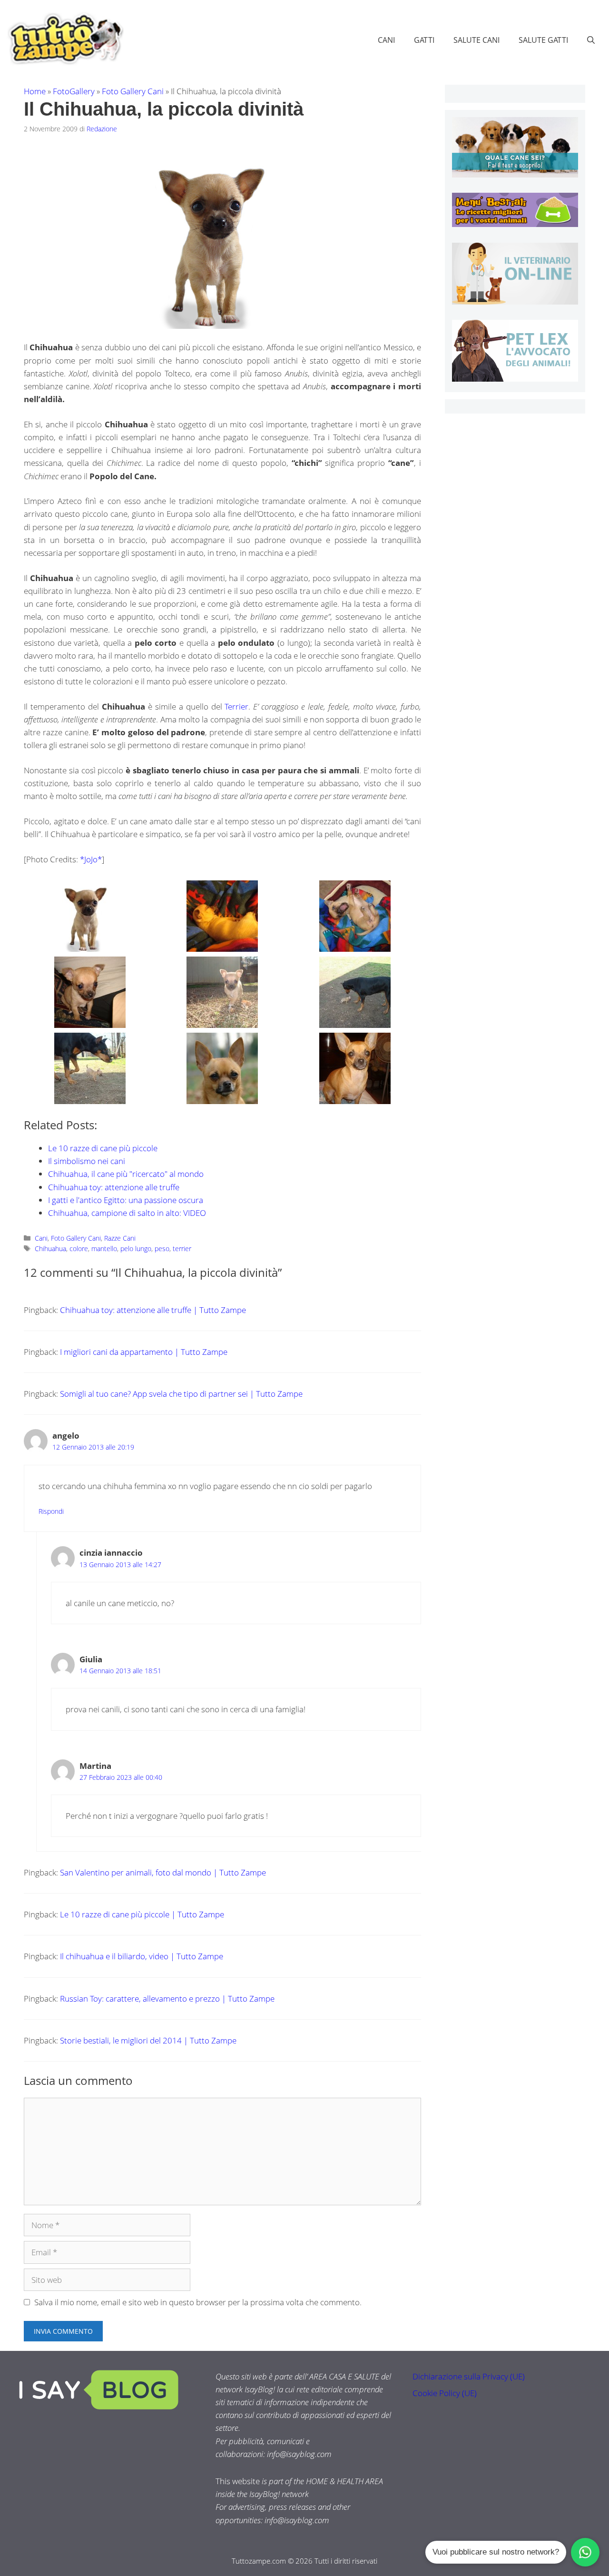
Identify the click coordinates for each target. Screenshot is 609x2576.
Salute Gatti (543, 40)
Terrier (236, 706)
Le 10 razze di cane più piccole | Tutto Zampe (142, 1914)
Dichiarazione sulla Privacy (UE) (469, 2376)
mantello (104, 1249)
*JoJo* (91, 859)
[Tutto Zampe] (64, 39)
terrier (182, 1249)
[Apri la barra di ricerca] (591, 40)
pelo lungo (136, 1249)
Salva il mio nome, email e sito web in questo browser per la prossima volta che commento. (198, 2302)
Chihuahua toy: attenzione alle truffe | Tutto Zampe (153, 1310)
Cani (386, 40)
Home (35, 91)
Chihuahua (50, 1249)
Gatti (424, 40)
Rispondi (51, 1511)
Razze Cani (120, 1238)
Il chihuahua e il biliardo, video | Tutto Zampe (142, 1956)
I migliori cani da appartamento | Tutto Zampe (144, 1352)
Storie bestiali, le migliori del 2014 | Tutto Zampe (148, 2040)
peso (162, 1249)
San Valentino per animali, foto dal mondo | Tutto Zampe (163, 1872)
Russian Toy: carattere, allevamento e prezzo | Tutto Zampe (167, 1999)
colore (79, 1249)
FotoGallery (74, 91)
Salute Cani (476, 40)
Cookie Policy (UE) (445, 2393)
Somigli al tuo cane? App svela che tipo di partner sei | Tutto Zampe (181, 1394)
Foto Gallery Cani (133, 91)
